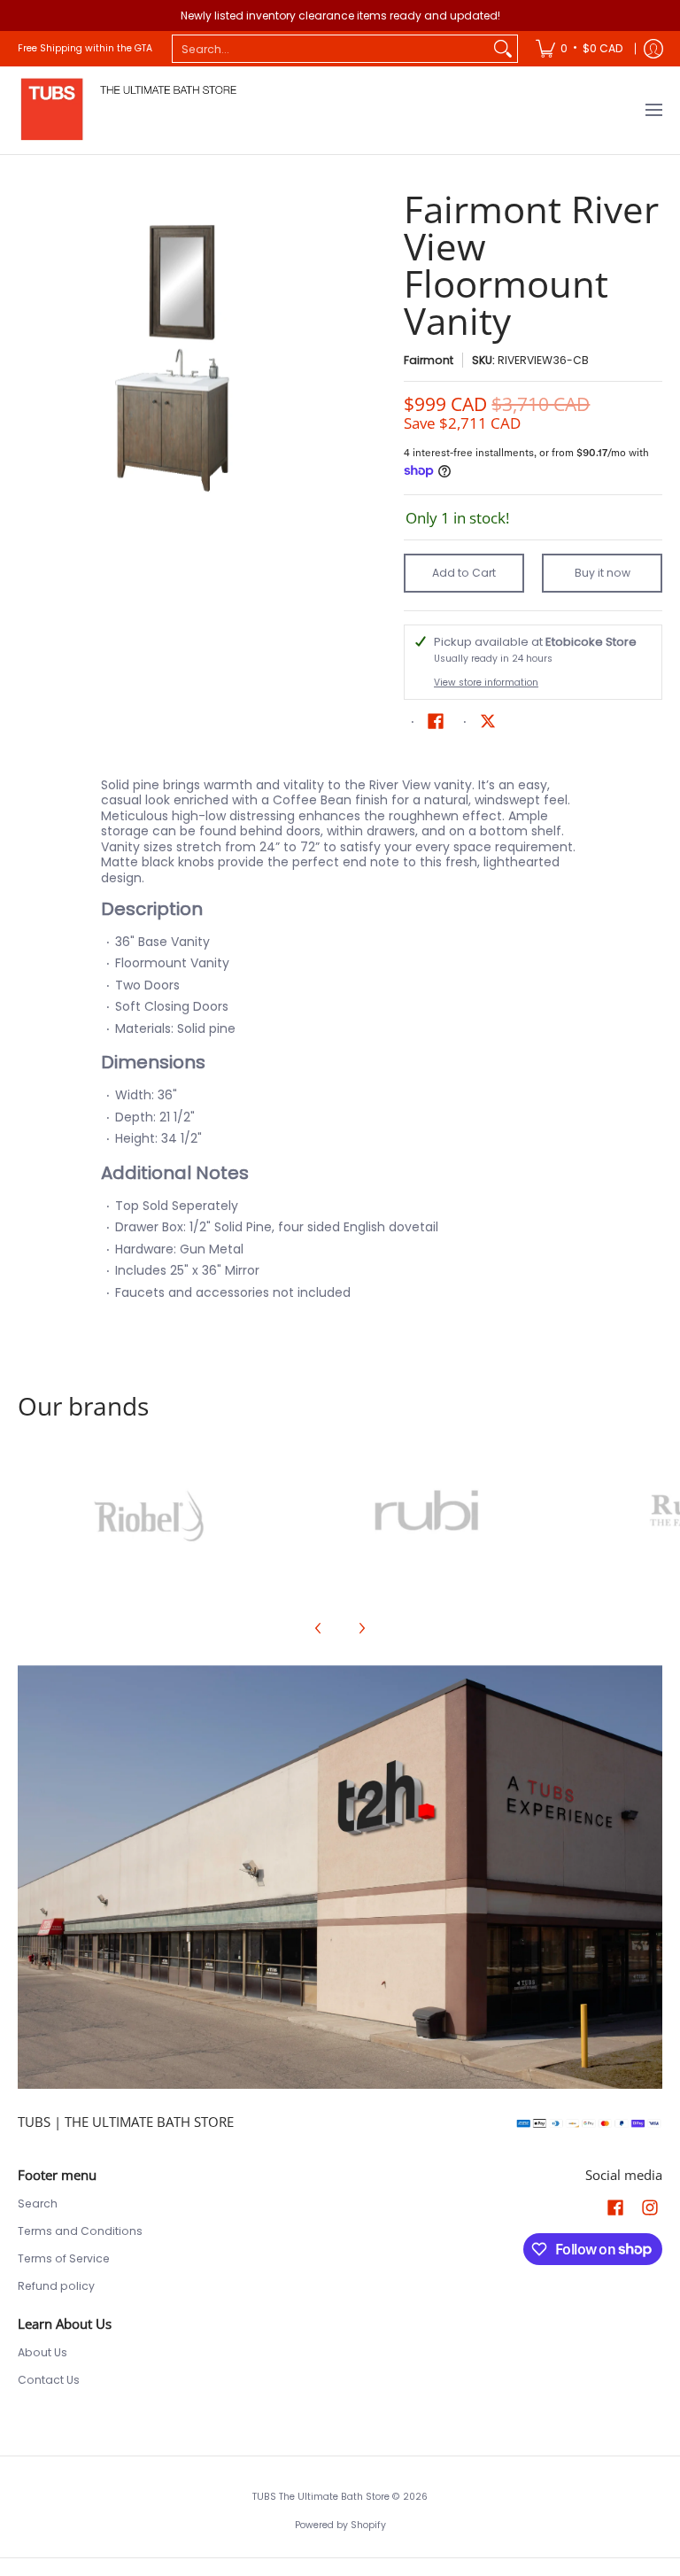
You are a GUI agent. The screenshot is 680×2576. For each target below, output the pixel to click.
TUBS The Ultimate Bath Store (321, 2497)
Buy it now (603, 573)
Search (38, 2204)
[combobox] (331, 49)
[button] (436, 721)
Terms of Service (64, 2258)
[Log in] (653, 49)
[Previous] (319, 1628)
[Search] (503, 49)
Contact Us (49, 2380)
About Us (42, 2352)
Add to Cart (464, 573)
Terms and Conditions (80, 2231)
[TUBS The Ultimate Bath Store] (128, 110)
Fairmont (429, 360)
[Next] (361, 1628)
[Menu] (653, 110)
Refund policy (56, 2286)
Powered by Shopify (340, 2525)
